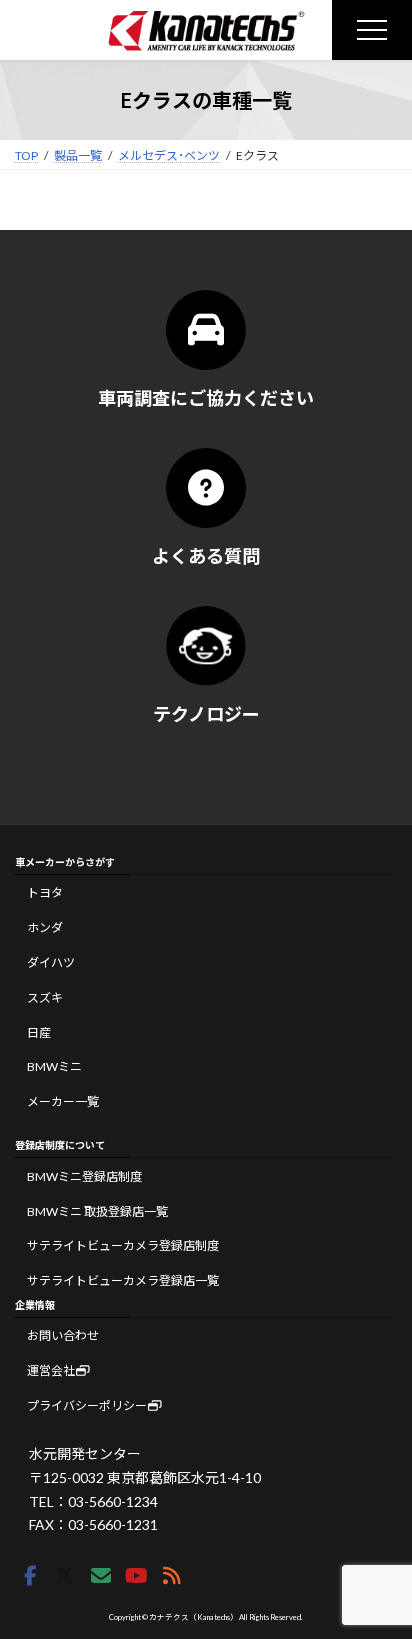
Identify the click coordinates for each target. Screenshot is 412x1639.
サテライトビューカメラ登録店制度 (123, 1245)
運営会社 (51, 1370)
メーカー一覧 (63, 1101)
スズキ (45, 997)
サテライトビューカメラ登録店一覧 (123, 1280)
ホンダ (45, 927)
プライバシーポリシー (87, 1405)
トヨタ (45, 892)
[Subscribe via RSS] (172, 1576)
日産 (39, 1031)
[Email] (101, 1576)
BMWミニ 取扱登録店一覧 (97, 1211)
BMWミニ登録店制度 (84, 1176)
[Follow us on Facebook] (30, 1576)
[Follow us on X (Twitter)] (65, 1576)
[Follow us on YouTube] (136, 1576)
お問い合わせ (63, 1335)
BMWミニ (54, 1066)
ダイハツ (51, 962)
